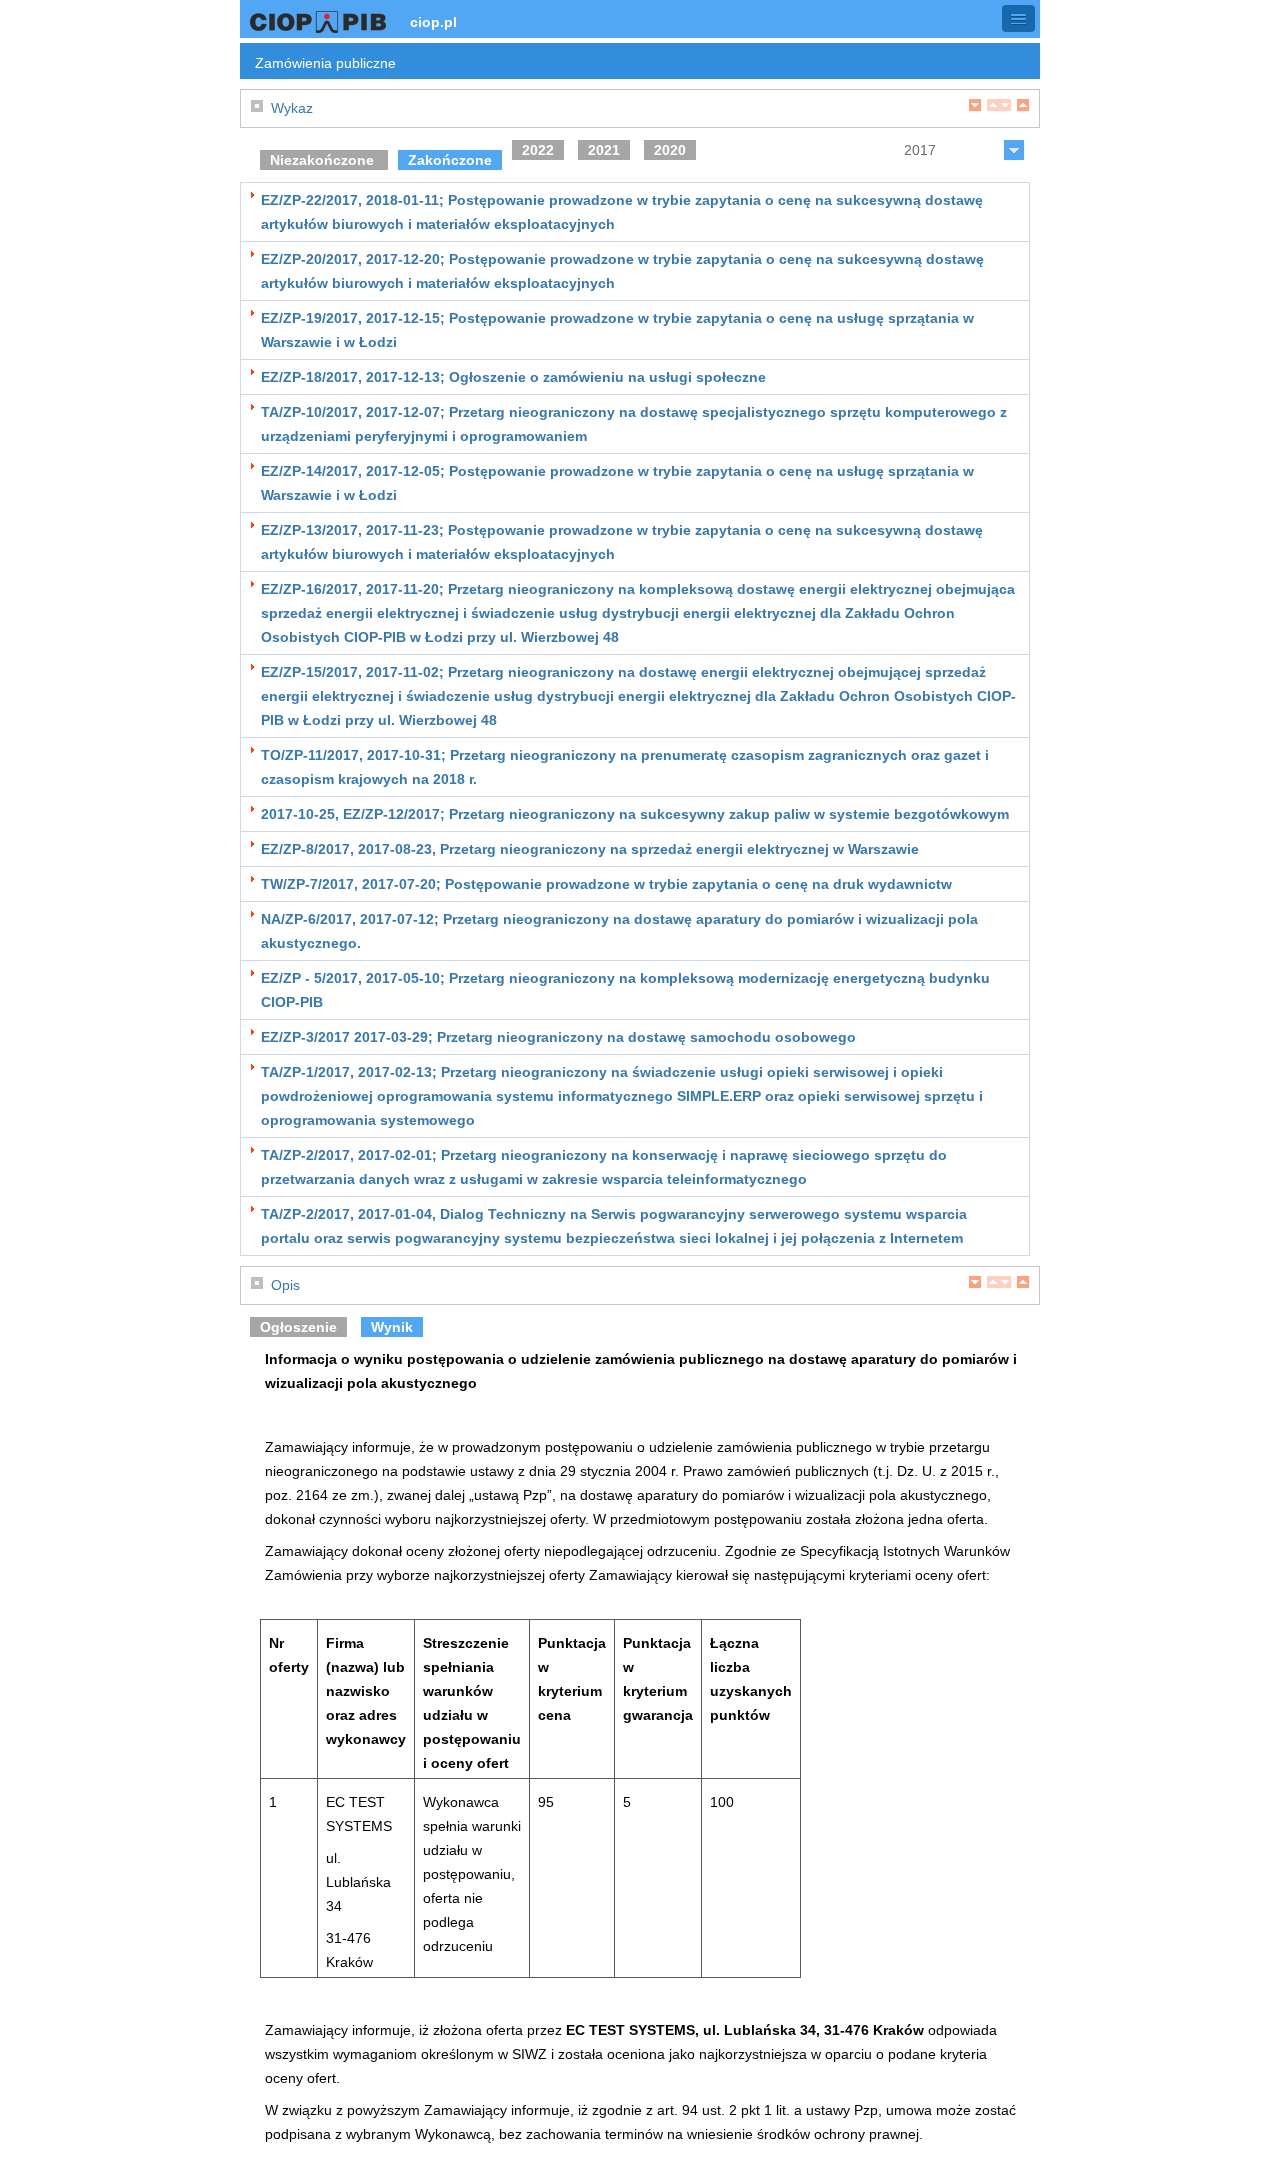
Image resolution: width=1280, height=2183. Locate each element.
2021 (604, 150)
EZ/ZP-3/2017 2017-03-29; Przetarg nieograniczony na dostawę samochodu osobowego (558, 1037)
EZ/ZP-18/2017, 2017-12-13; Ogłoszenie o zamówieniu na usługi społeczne (513, 377)
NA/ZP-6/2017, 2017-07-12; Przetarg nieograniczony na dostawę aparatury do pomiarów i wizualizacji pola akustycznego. (619, 931)
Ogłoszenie (298, 1327)
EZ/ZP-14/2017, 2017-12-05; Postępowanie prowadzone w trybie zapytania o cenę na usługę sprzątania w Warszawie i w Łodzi (617, 483)
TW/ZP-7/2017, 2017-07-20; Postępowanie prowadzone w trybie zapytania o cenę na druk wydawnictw (606, 884)
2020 (670, 150)
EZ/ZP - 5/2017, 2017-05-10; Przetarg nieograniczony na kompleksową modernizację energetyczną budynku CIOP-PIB (625, 990)
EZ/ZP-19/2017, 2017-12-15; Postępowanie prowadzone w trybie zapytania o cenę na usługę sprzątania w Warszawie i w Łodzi (617, 330)
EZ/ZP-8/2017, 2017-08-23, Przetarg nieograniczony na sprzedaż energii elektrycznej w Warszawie (590, 849)
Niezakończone (324, 160)
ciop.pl (433, 22)
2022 (538, 150)
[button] (1018, 18)
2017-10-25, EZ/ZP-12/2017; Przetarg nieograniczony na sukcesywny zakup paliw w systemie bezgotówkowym (635, 814)
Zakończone (450, 160)
